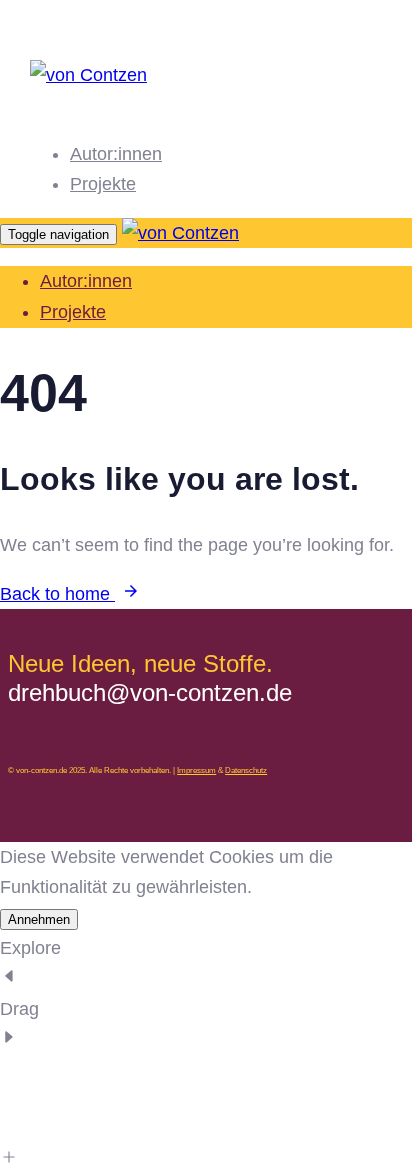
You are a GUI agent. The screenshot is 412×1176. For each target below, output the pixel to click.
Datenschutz (246, 770)
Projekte (103, 184)
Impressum (196, 770)
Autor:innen (116, 154)
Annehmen (39, 919)
